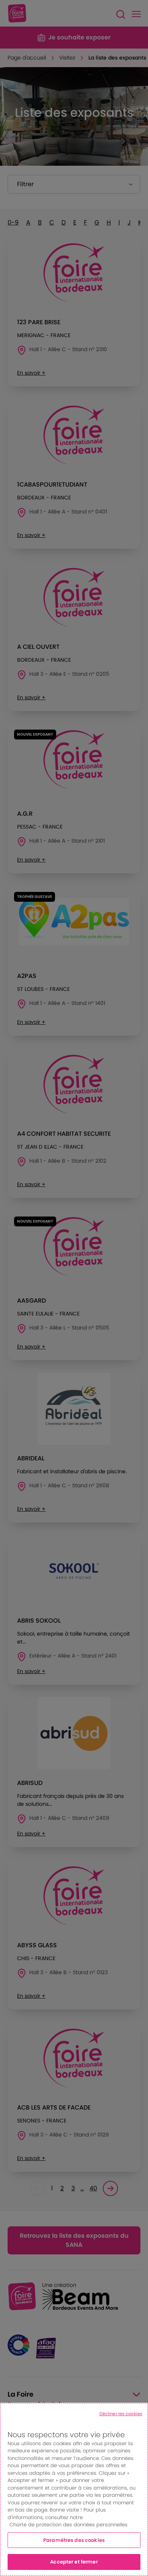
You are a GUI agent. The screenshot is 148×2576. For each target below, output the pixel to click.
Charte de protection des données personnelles (68, 2525)
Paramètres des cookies (74, 2540)
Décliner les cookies (121, 2414)
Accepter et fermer (74, 2562)
